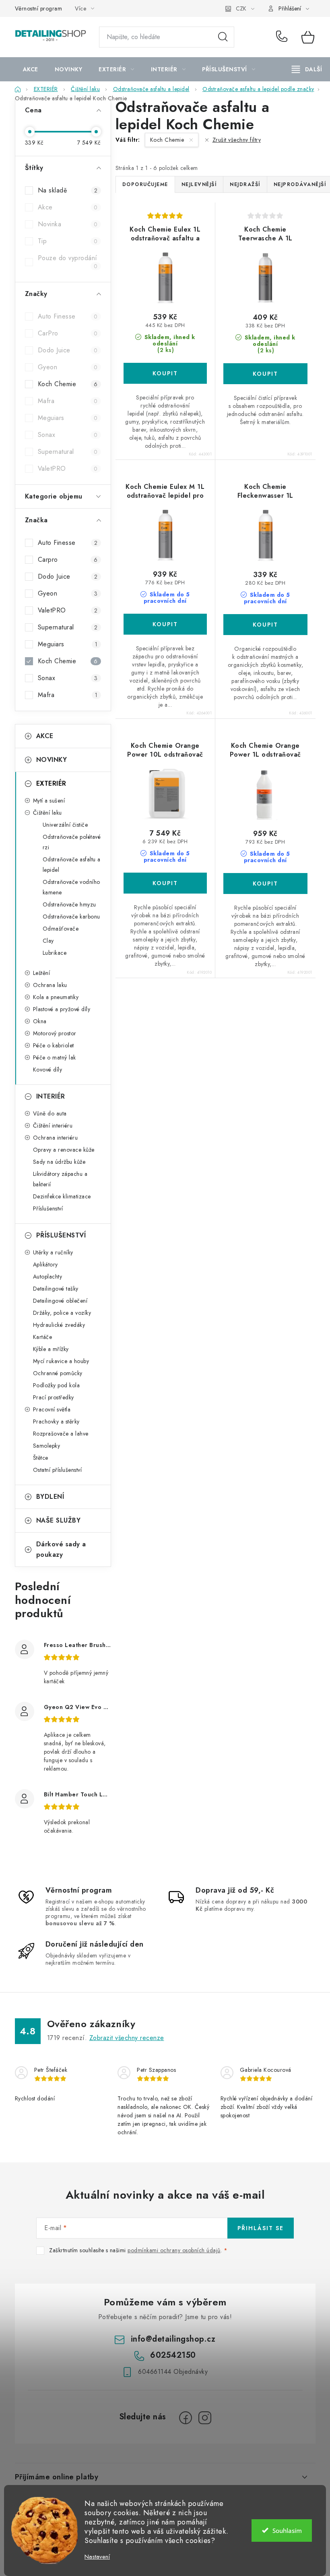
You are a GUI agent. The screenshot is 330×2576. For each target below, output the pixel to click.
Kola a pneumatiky (56, 997)
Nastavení (97, 2557)
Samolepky (47, 1446)
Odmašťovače (61, 929)
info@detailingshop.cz (173, 2339)
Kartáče (43, 1337)
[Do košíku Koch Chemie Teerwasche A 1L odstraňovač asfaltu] (265, 374)
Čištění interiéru (53, 1126)
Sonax (68, 435)
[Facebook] (186, 2418)
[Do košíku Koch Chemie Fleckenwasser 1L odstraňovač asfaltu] (265, 625)
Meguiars (68, 418)
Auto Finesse (68, 316)
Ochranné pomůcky (58, 1373)
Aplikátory (45, 1264)
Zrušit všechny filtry (237, 140)
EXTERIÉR (51, 783)
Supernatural (68, 452)
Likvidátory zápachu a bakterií (60, 1179)
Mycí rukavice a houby (61, 1361)
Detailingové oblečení (60, 1301)
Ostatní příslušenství (58, 1470)
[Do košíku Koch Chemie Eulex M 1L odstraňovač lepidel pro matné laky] (165, 624)
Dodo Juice (68, 350)
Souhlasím (287, 2530)
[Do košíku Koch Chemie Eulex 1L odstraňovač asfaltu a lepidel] (165, 373)
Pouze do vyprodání (68, 262)
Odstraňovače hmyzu (69, 904)
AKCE (45, 736)
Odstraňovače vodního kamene (71, 887)
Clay (48, 941)
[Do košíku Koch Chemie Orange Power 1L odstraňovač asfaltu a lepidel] (265, 883)
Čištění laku (47, 813)
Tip (68, 241)
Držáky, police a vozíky (62, 1313)
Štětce (41, 1458)
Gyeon (68, 367)
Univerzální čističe (65, 825)
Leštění (42, 973)
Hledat (223, 37)
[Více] (307, 69)
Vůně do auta (50, 1113)
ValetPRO (68, 469)
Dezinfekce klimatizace (62, 1196)
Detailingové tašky (56, 1289)
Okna (40, 1021)
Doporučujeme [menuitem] (145, 184)
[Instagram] (205, 2418)
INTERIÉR (51, 1096)
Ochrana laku (50, 985)
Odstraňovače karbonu (71, 917)
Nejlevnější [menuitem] (199, 184)
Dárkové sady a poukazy (61, 1549)
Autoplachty (48, 1277)
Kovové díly (48, 1070)
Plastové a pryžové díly (62, 1009)
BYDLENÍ (50, 1497)
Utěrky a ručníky (53, 1252)
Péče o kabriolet (54, 1045)
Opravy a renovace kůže (64, 1150)
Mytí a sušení (49, 801)
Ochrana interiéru (56, 1138)
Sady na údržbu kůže (59, 1162)
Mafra (68, 401)
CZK (241, 8)
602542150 (283, 37)
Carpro (68, 560)
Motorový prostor (55, 1033)
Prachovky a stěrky (56, 1421)
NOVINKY (52, 760)
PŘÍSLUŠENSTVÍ (61, 1235)
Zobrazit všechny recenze (127, 2038)
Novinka (68, 224)
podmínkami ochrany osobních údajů (174, 2250)
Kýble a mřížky (51, 1349)
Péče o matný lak (55, 1057)
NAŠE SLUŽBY (59, 1520)
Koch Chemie (68, 384)
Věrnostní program (39, 8)
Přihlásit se (261, 2228)
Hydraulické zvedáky (59, 1325)
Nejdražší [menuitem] (245, 184)
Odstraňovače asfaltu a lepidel (72, 865)
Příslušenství (48, 1208)
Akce (68, 207)
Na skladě (68, 190)
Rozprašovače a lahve (61, 1434)
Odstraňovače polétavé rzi (72, 842)
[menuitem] (31, 69)
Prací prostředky (54, 1397)
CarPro (68, 333)
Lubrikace (55, 953)
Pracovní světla (52, 1409)
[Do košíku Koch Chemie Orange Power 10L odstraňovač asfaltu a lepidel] (165, 883)
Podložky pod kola (57, 1385)
